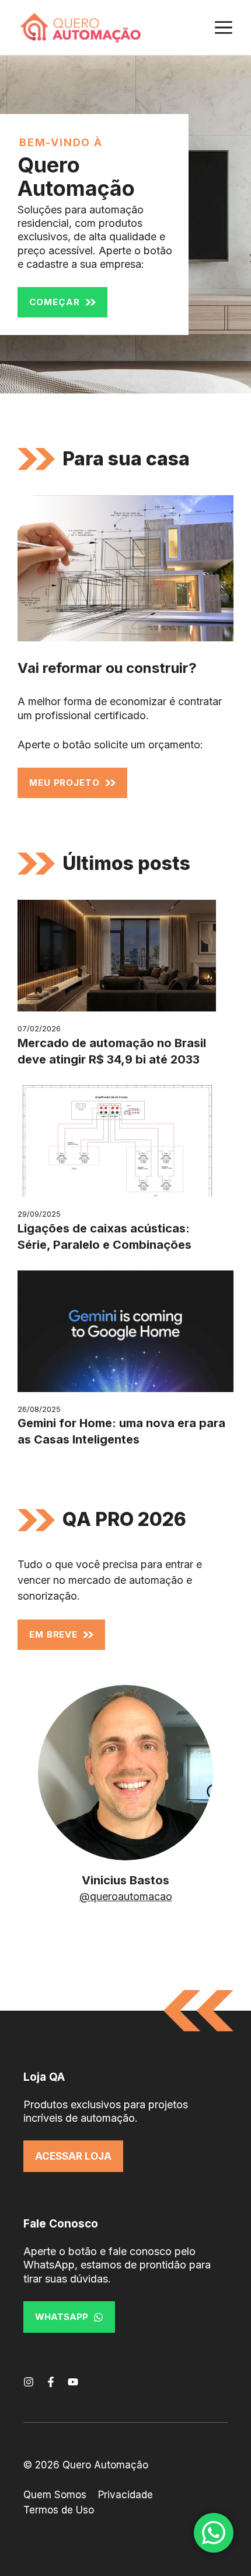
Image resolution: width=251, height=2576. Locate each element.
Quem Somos (55, 2495)
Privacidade (125, 2495)
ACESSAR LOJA (73, 2156)
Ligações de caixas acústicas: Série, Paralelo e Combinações (104, 1237)
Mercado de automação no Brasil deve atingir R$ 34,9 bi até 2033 (112, 1051)
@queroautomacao (126, 1896)
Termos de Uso (59, 2510)
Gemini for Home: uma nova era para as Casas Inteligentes (121, 1431)
